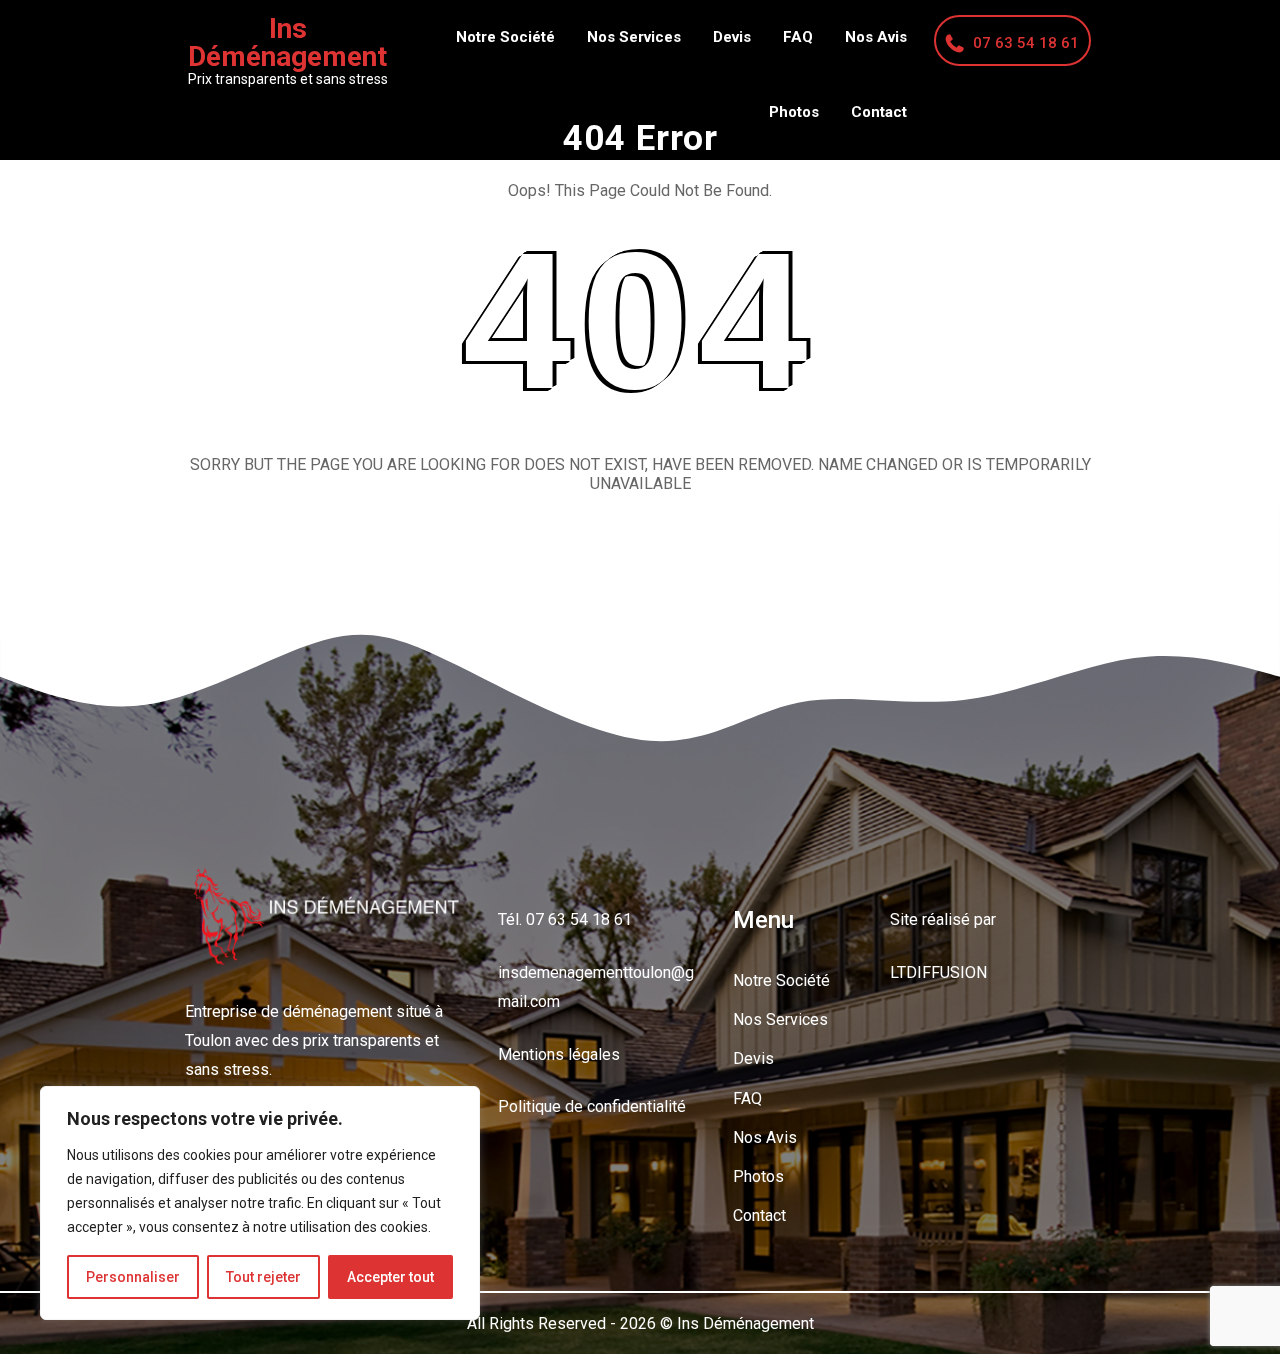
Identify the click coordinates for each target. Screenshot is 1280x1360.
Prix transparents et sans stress (288, 79)
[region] (260, 1203)
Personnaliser (133, 1277)
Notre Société (505, 37)
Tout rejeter (263, 1277)
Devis (732, 37)
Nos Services (634, 37)
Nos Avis (876, 37)
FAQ (798, 37)
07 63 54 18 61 (1026, 43)
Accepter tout (390, 1277)
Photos (794, 112)
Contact (879, 112)
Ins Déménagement (287, 42)
